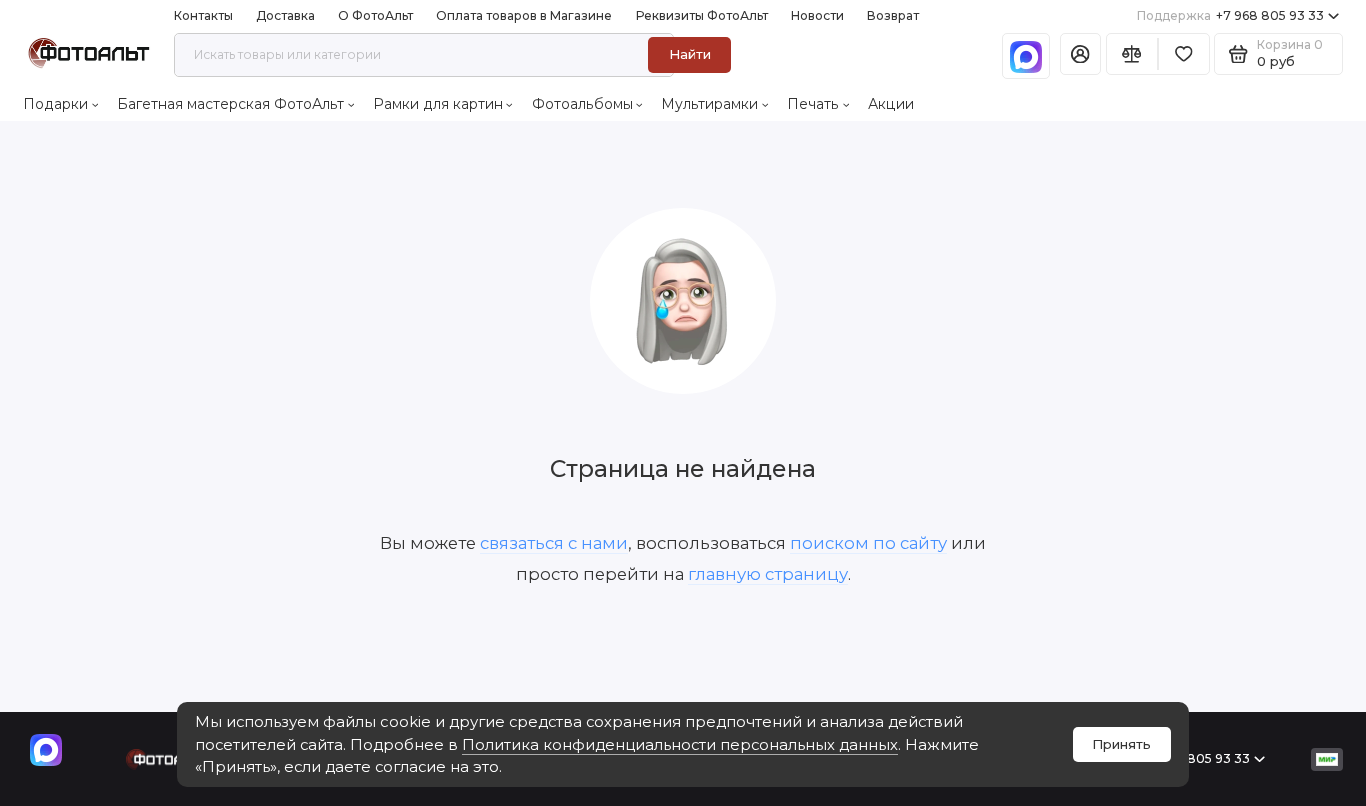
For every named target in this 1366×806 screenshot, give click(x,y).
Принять (1121, 744)
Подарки (55, 104)
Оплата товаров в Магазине (524, 15)
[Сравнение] (1132, 54)
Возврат (893, 15)
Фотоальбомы (582, 104)
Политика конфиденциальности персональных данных (680, 745)
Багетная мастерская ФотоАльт (230, 104)
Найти (690, 54)
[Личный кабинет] (1080, 54)
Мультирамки (709, 104)
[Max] (1026, 56)
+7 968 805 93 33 (1231, 15)
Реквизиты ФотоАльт (702, 15)
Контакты (203, 15)
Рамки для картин (438, 104)
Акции (891, 104)
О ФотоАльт (375, 15)
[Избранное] (1184, 54)
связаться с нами (554, 543)
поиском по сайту (868, 543)
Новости (817, 15)
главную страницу (768, 574)
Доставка (285, 15)
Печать (813, 104)
